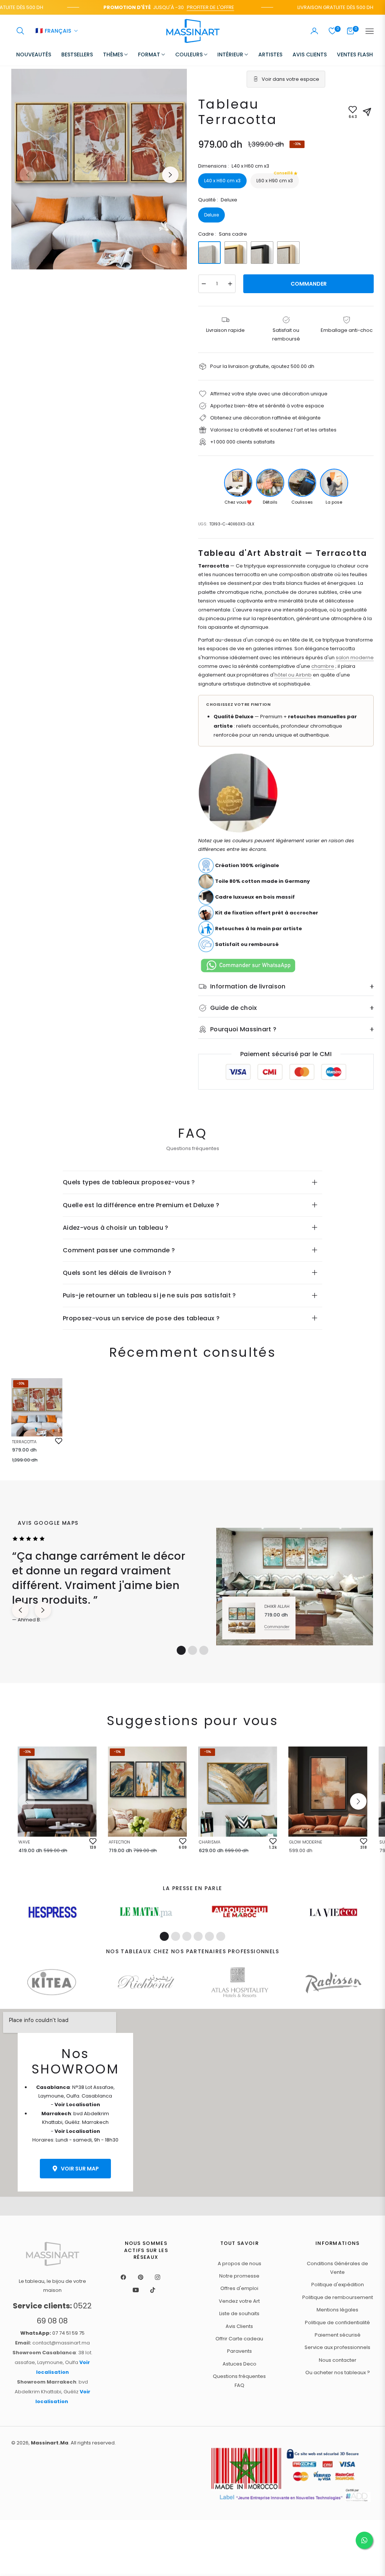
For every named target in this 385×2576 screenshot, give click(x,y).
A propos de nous (239, 2263)
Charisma (210, 1842)
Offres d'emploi (239, 2288)
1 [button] (181, 1650)
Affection (119, 1842)
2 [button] (192, 1650)
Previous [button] (28, 175)
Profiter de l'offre (188, 7)
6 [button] (221, 1936)
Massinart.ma (50, 2443)
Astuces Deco (239, 2364)
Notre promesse (239, 2276)
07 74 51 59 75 (52, 2333)
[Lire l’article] (52, 1912)
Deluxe (211, 215)
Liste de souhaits (239, 2313)
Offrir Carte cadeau (239, 2339)
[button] (20, 31)
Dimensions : (234, 166)
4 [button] (198, 1936)
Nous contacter (338, 2360)
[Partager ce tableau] (367, 112)
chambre (323, 666)
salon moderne (355, 658)
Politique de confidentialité (337, 2322)
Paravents (239, 2351)
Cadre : (223, 234)
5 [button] (209, 1936)
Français (53, 31)
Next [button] (170, 175)
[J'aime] (59, 1441)
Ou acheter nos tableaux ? (338, 2372)
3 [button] (204, 1650)
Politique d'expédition (338, 2285)
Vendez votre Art (239, 2301)
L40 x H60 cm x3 (222, 181)
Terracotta (24, 1442)
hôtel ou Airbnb (293, 675)
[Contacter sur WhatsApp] (364, 2540)
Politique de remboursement (338, 2297)
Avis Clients (239, 2326)
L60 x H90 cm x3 (275, 179)
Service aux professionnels (337, 2347)
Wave (24, 1842)
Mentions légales (337, 2310)
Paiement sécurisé (338, 2335)
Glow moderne (306, 1842)
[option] (99, 169)
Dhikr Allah (277, 1606)
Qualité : (218, 200)
